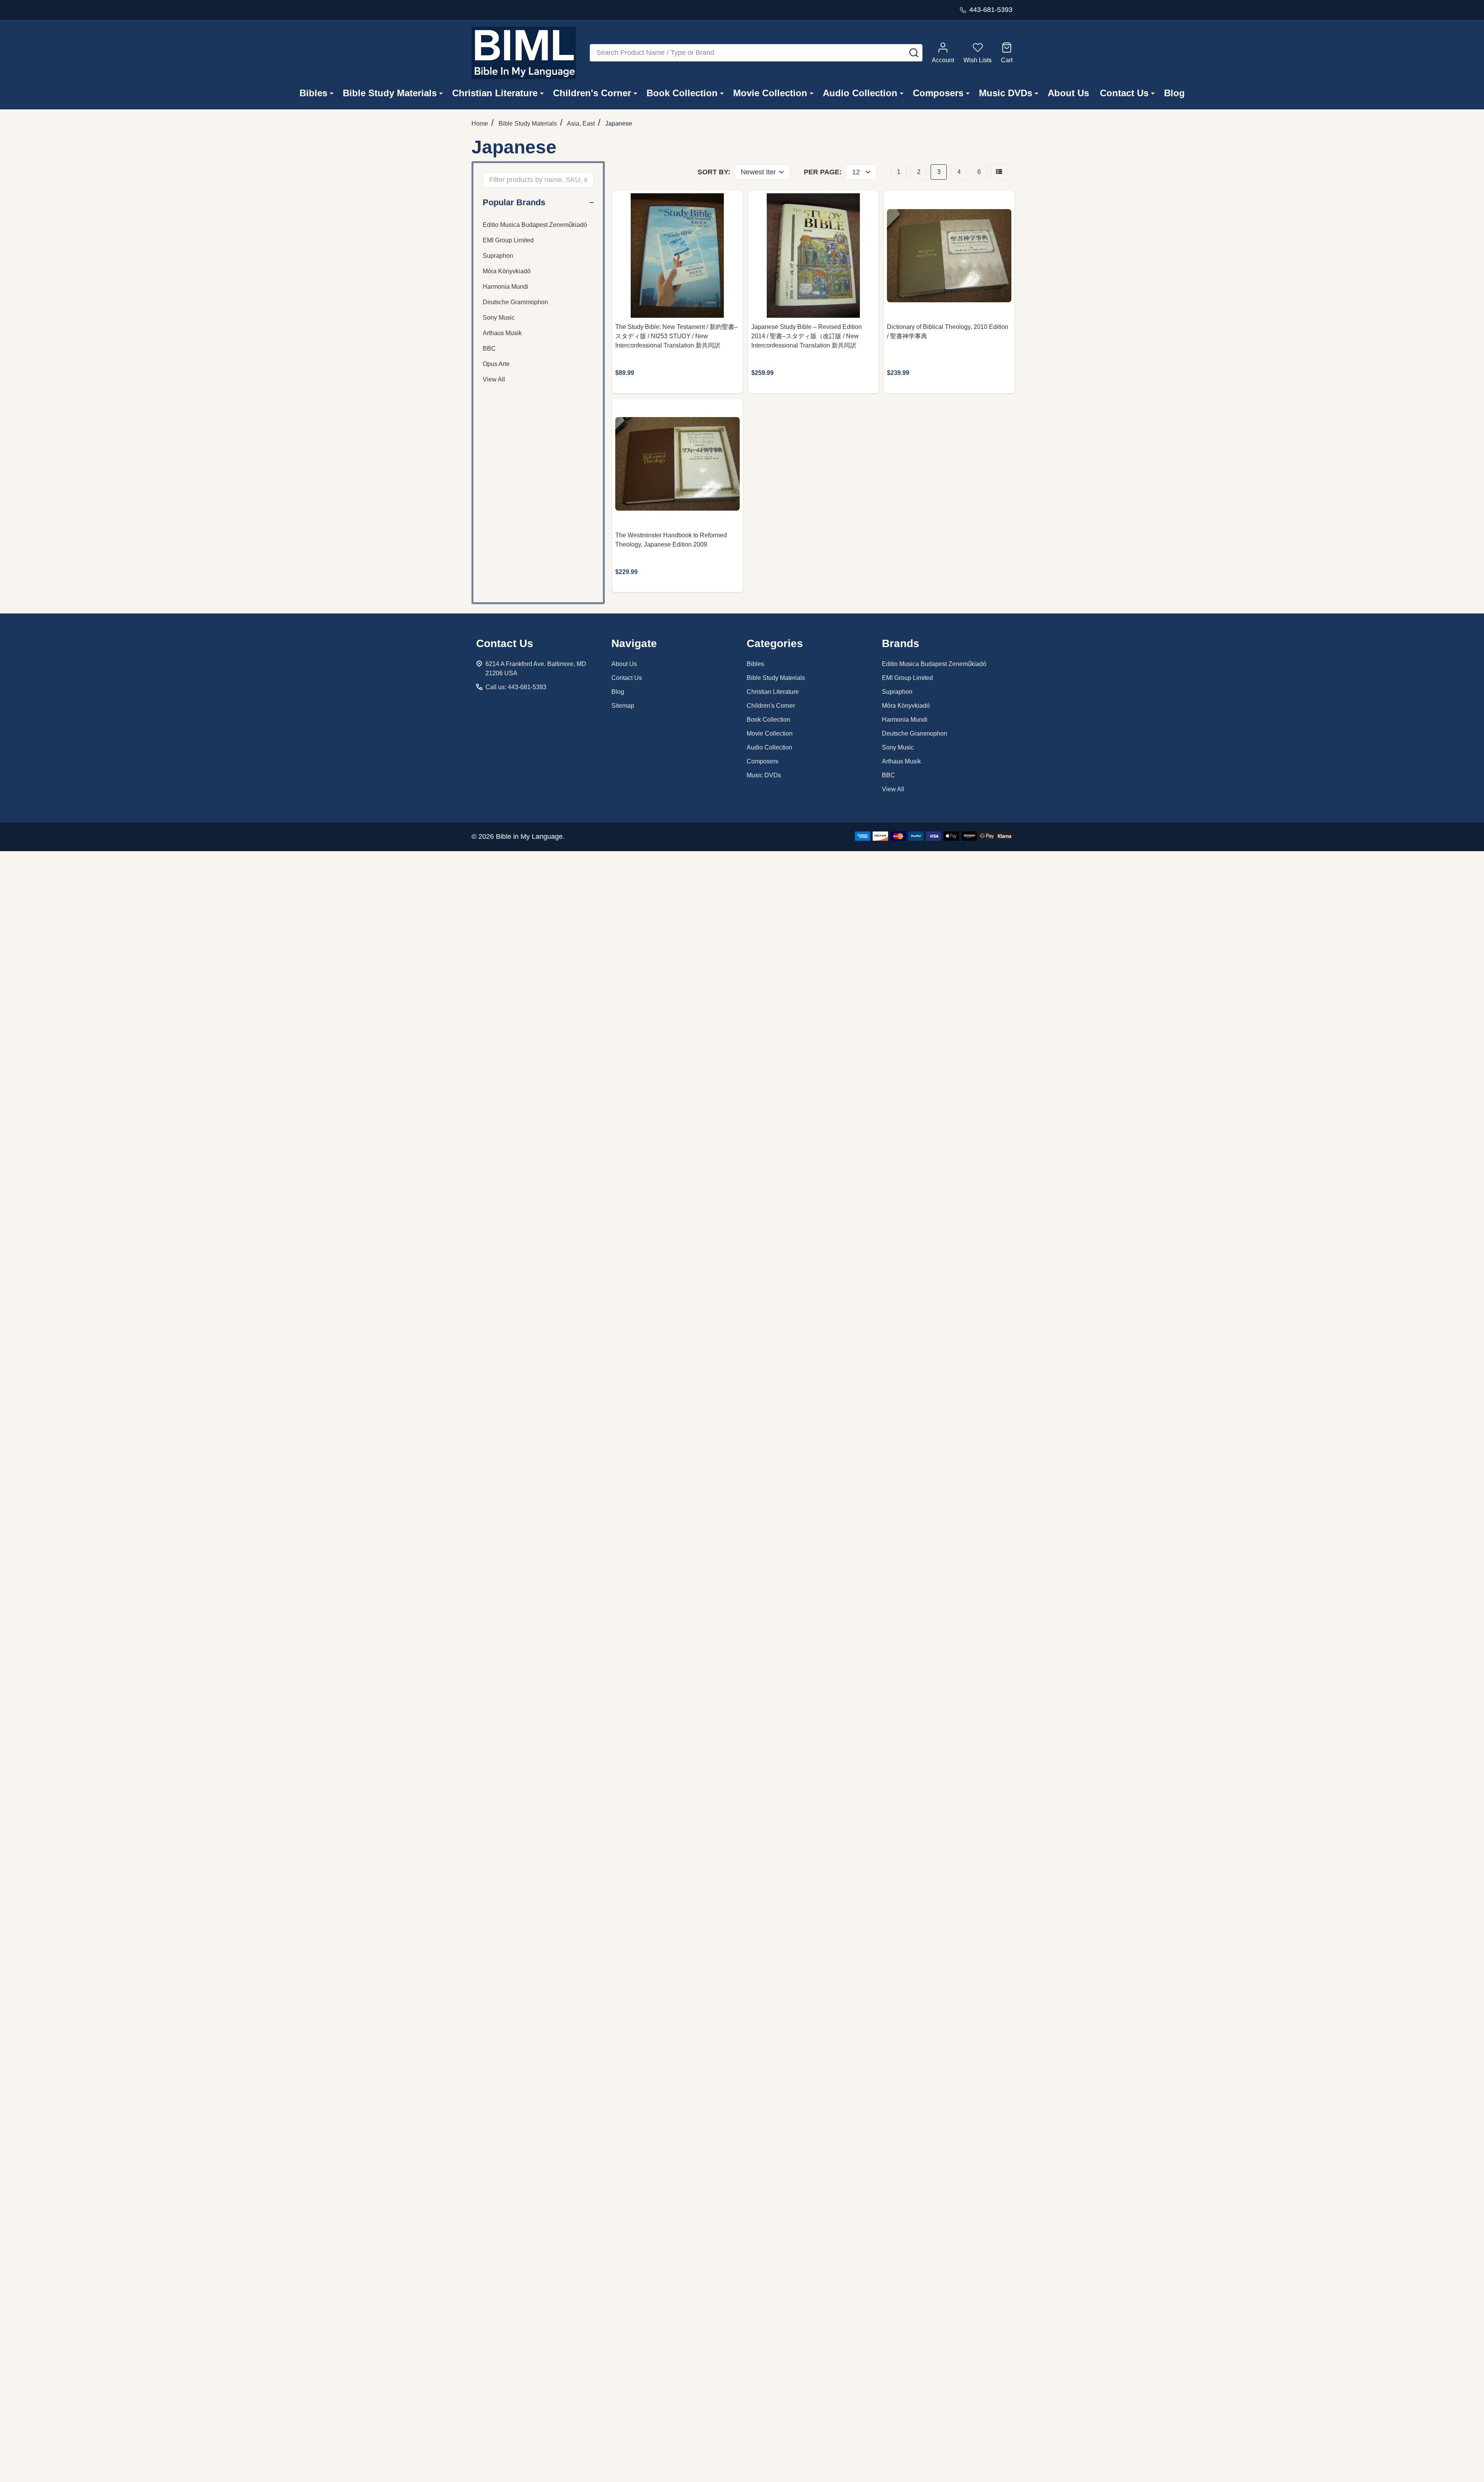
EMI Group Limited (508, 240)
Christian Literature (495, 93)
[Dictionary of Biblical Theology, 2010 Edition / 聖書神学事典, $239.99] (949, 256)
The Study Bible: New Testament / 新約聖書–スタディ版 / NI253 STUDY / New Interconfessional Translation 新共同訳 (676, 336)
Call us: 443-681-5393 (516, 687)
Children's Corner (592, 93)
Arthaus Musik (502, 333)
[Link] (524, 53)
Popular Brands (514, 202)
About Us (1068, 93)
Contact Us (1124, 93)
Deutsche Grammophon (515, 302)
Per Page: (823, 172)
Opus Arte (496, 364)
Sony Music (499, 318)
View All (494, 379)
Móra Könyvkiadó (507, 271)
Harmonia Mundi (505, 287)
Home (480, 124)
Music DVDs (1006, 93)
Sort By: (714, 172)
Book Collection (682, 93)
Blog (1174, 93)
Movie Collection (770, 93)
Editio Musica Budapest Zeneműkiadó (535, 225)
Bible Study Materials (390, 93)
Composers (938, 93)
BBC (489, 348)
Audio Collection (860, 93)
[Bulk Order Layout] (999, 172)
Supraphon (498, 256)
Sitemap (623, 706)
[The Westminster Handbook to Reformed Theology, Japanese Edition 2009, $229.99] (677, 464)
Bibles (313, 93)
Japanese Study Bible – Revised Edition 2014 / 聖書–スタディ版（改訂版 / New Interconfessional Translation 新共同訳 (807, 336)
